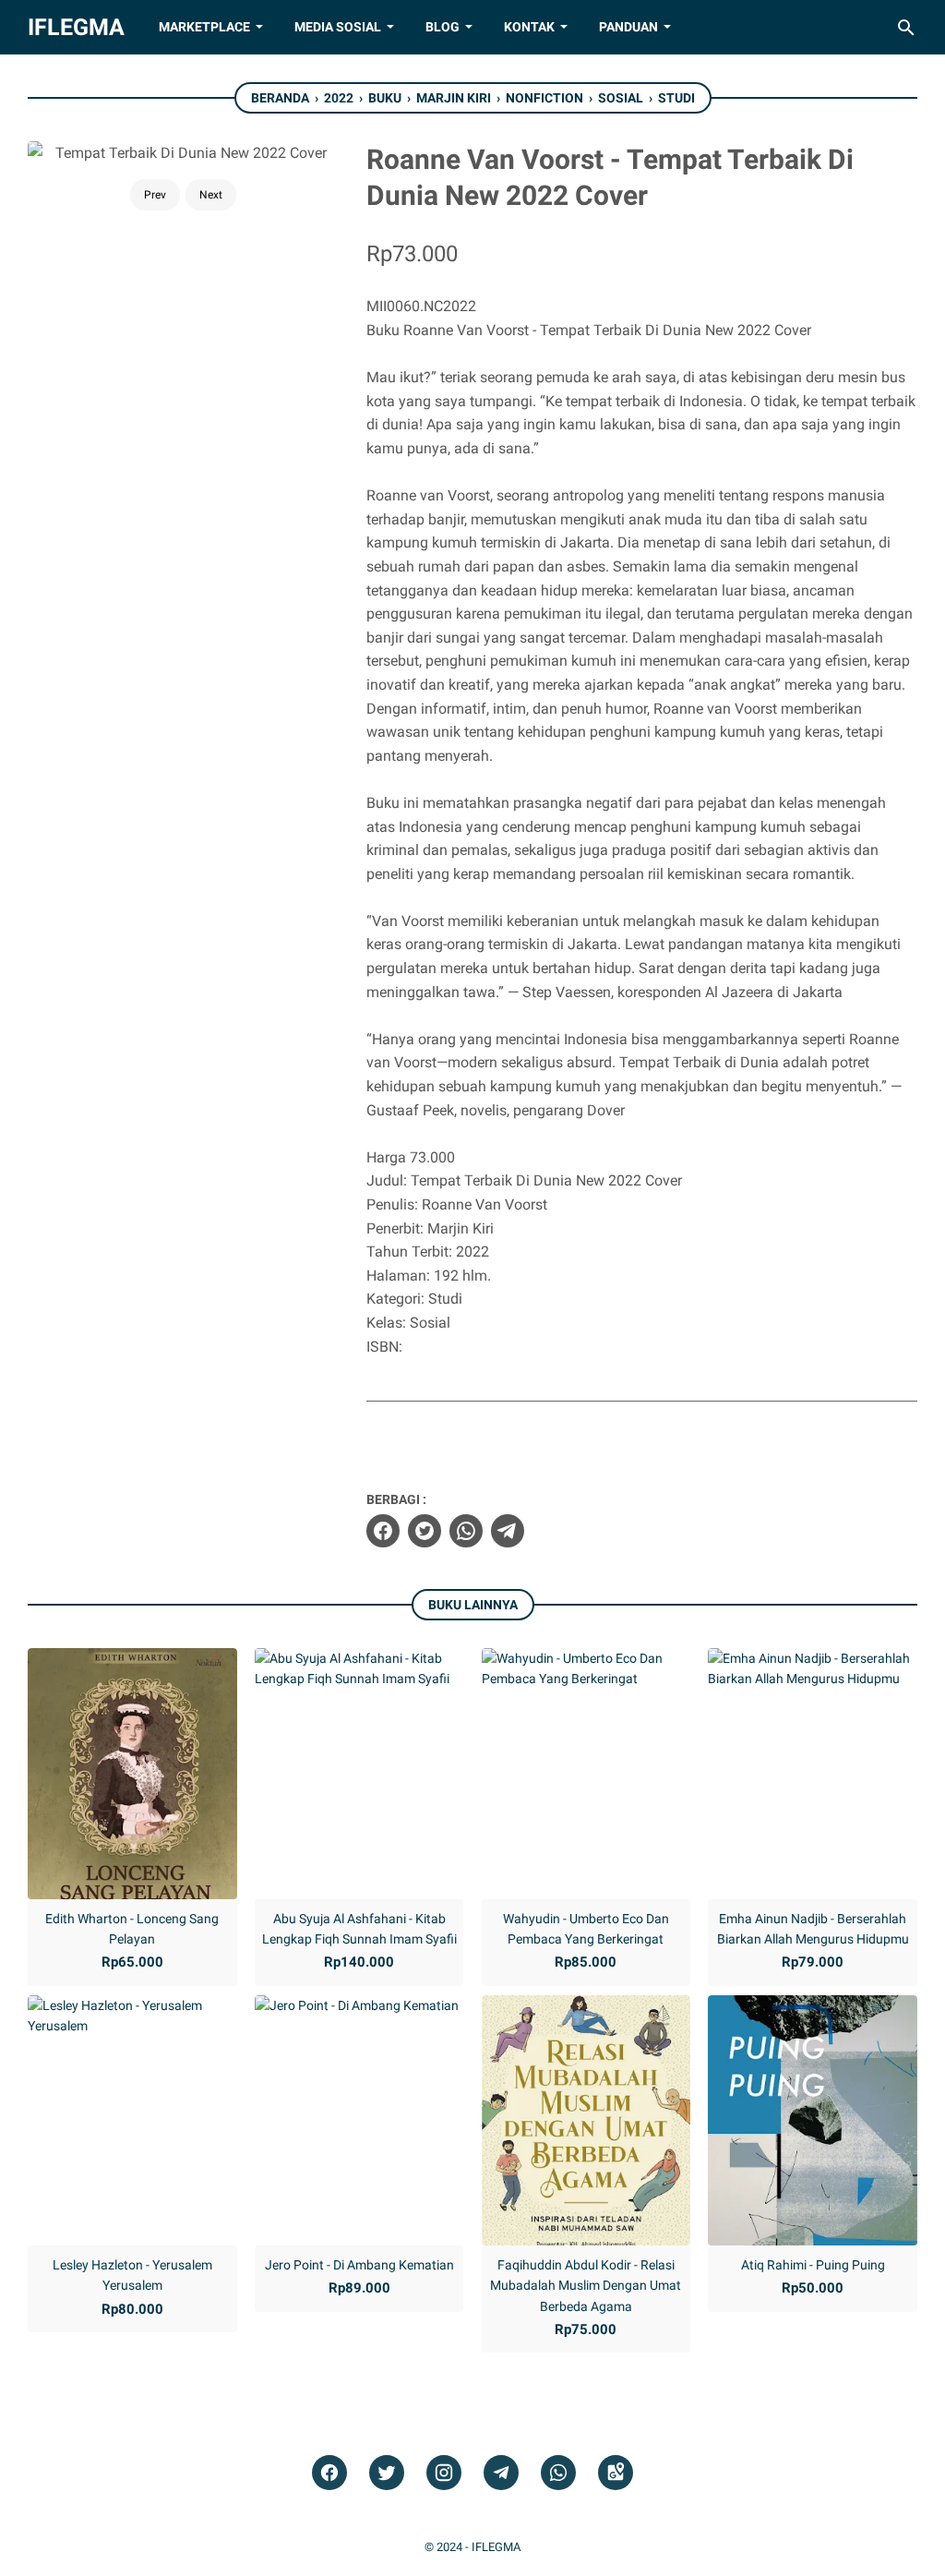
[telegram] (508, 1531)
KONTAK (529, 27)
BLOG (443, 27)
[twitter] (425, 1531)
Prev (155, 195)
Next (211, 195)
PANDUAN (628, 27)
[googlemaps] (616, 2473)
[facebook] (383, 1531)
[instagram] (444, 2473)
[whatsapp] (466, 1531)
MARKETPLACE (204, 27)
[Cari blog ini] (906, 28)
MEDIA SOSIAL (338, 27)
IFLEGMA (76, 27)
